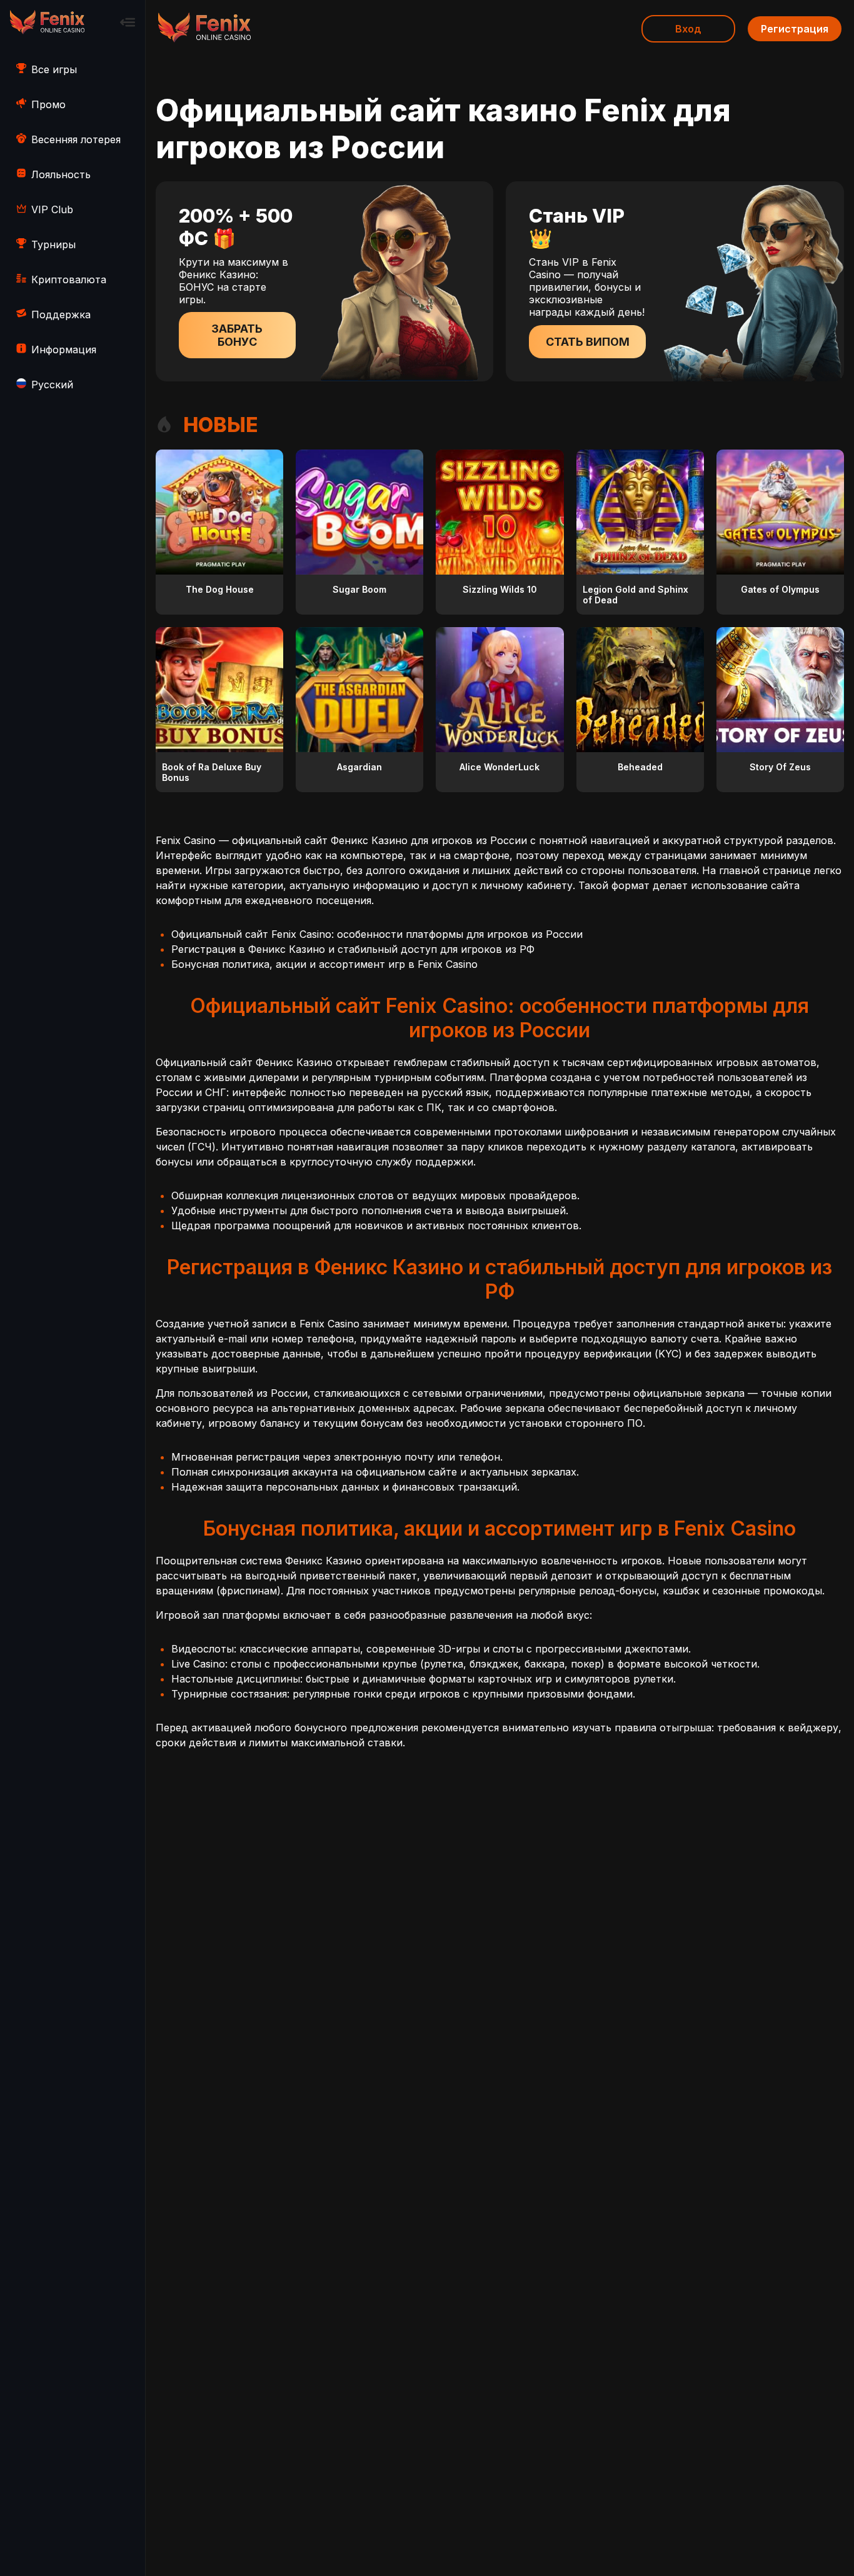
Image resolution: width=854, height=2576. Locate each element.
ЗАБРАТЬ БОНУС (237, 335)
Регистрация (795, 29)
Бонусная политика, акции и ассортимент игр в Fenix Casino (324, 964)
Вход (688, 29)
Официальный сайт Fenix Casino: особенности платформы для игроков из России (377, 934)
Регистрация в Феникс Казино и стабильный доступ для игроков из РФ (353, 949)
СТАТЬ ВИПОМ (588, 342)
